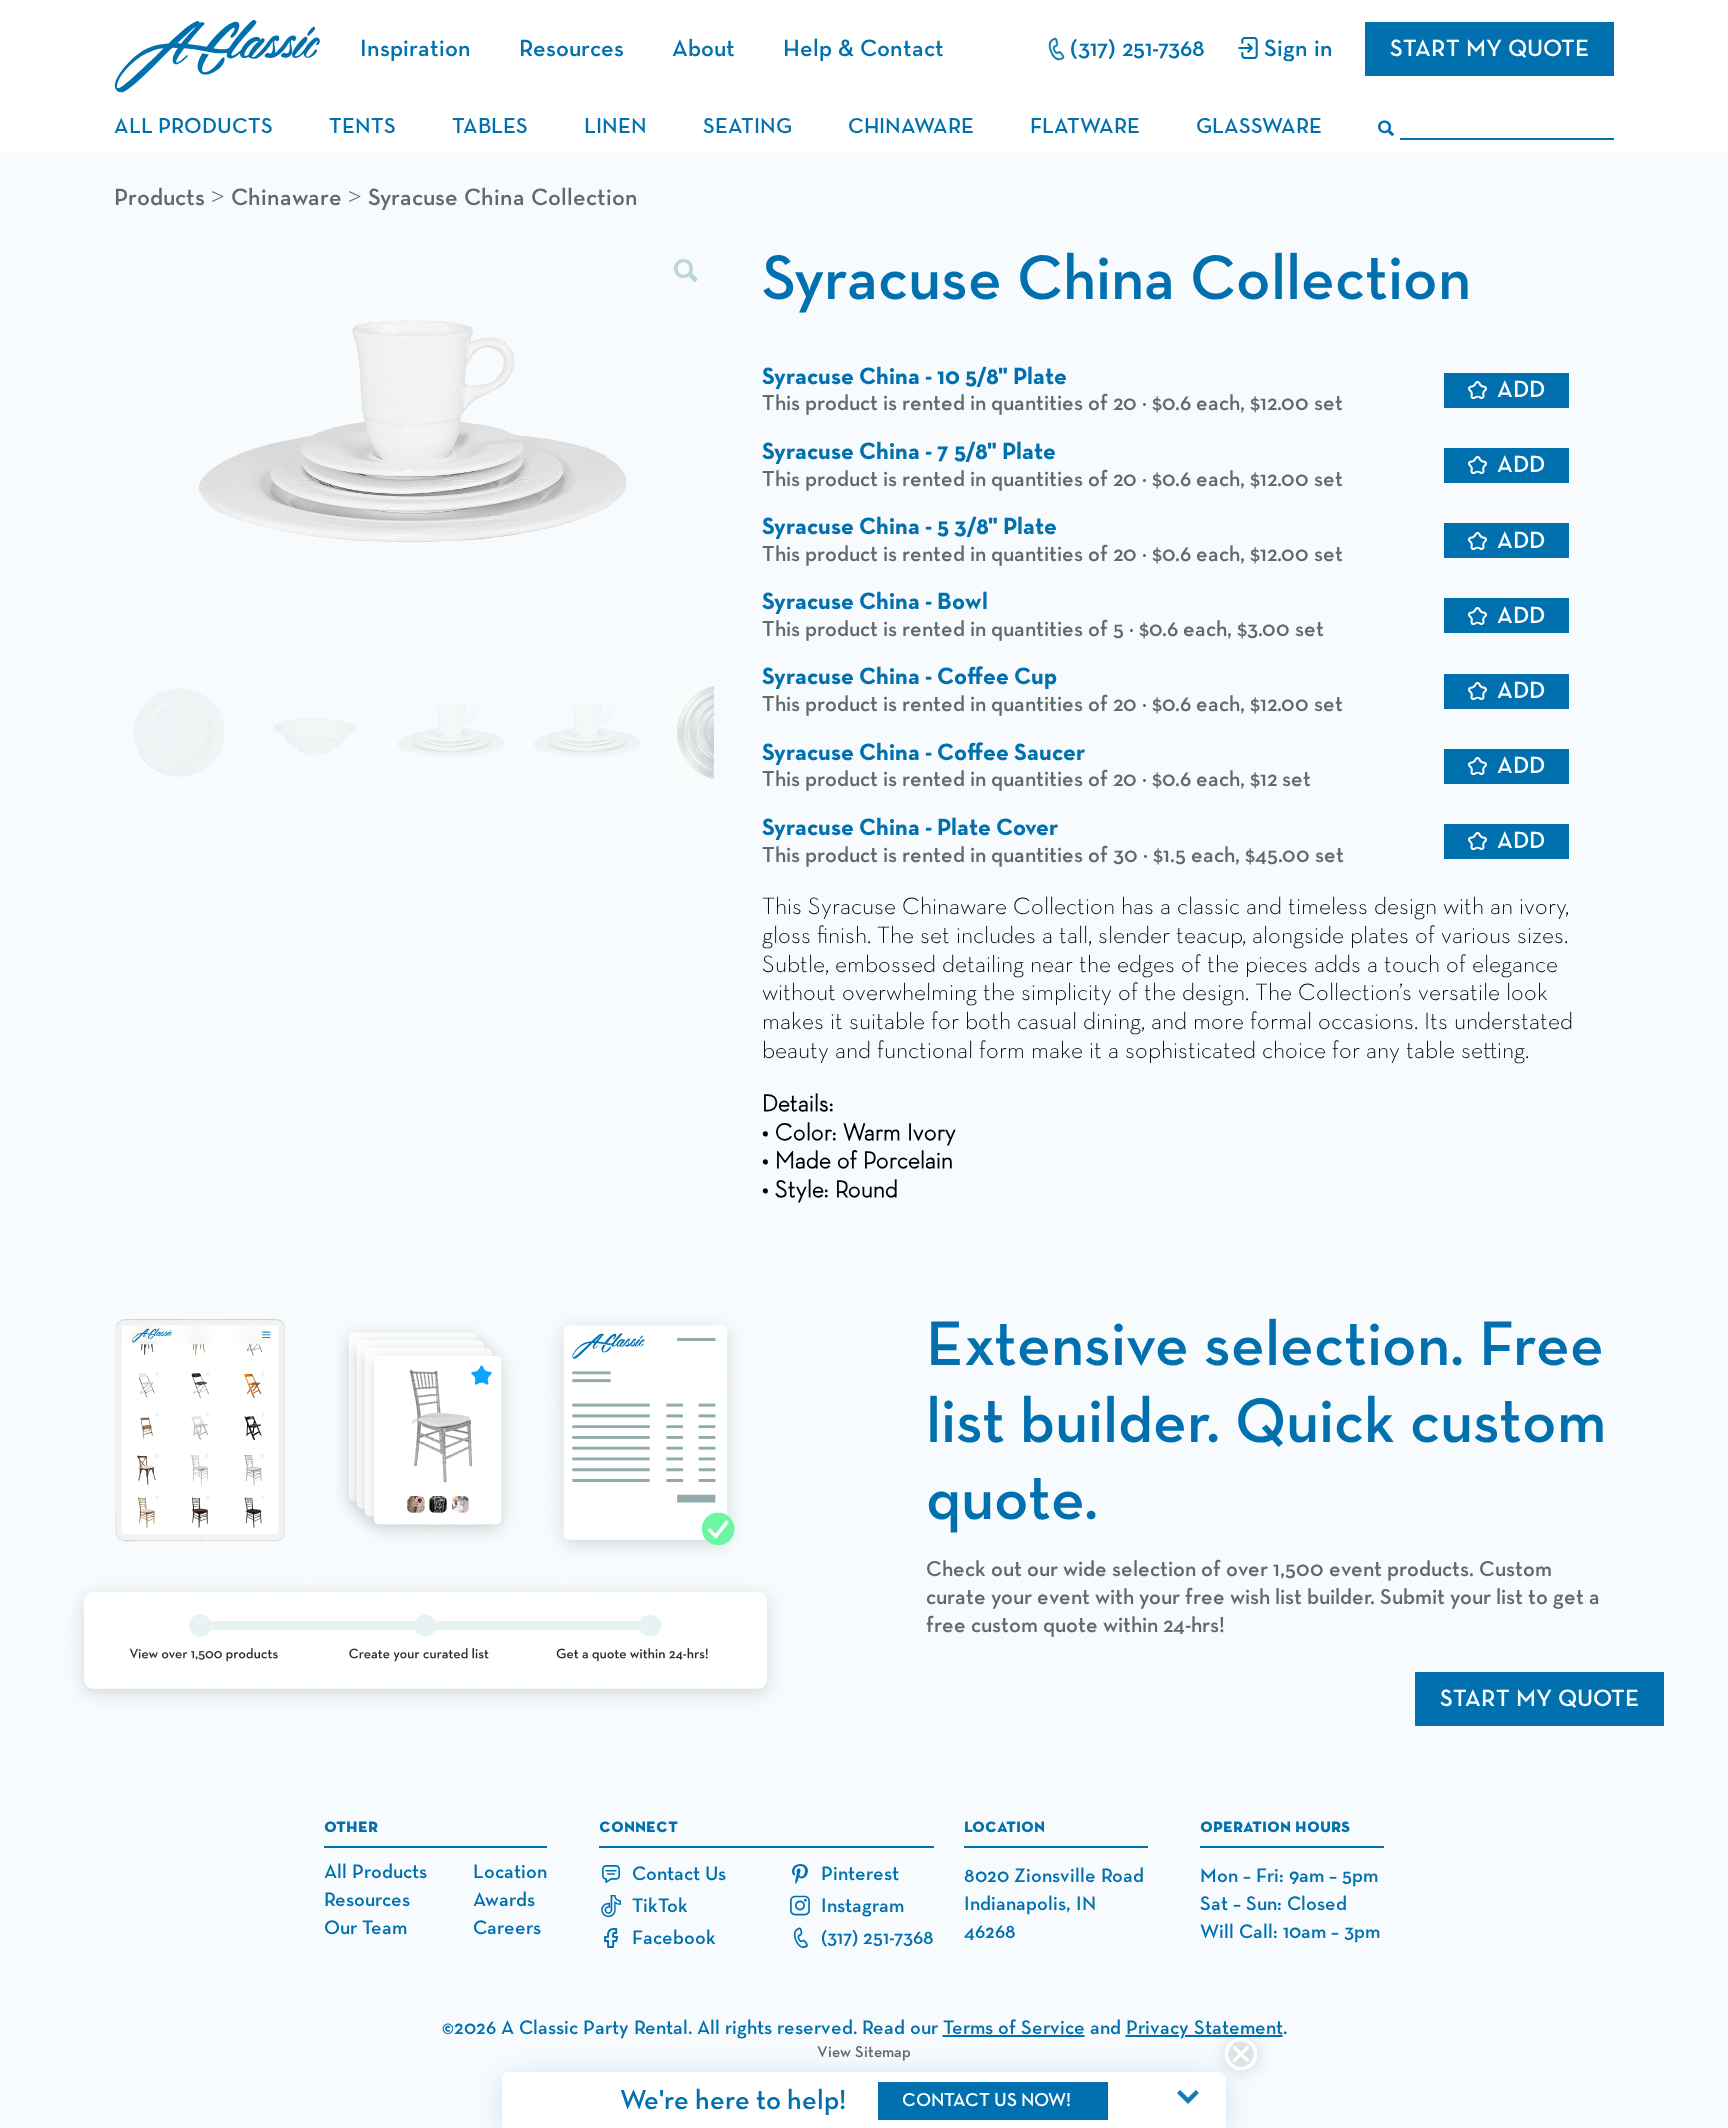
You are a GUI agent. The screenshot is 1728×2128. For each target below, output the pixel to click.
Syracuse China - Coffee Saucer (923, 753)
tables (490, 127)
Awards (504, 1900)
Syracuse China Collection (503, 198)
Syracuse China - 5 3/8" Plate (909, 527)
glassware (1259, 127)
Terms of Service (1014, 2028)
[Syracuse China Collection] (414, 444)
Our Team (365, 1928)
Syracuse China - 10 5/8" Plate (914, 377)
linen (615, 127)
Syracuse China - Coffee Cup (909, 677)
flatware (1085, 127)
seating (747, 127)
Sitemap (883, 2053)
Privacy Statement (1204, 2028)
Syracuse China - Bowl (875, 602)
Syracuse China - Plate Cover (910, 828)
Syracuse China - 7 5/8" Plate (909, 452)
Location (510, 1872)
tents (362, 127)
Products (159, 198)
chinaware (911, 127)
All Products (375, 1872)
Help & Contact (863, 49)
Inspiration (415, 49)
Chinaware (286, 198)
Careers (507, 1928)
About (703, 49)
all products (193, 127)
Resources (571, 49)
